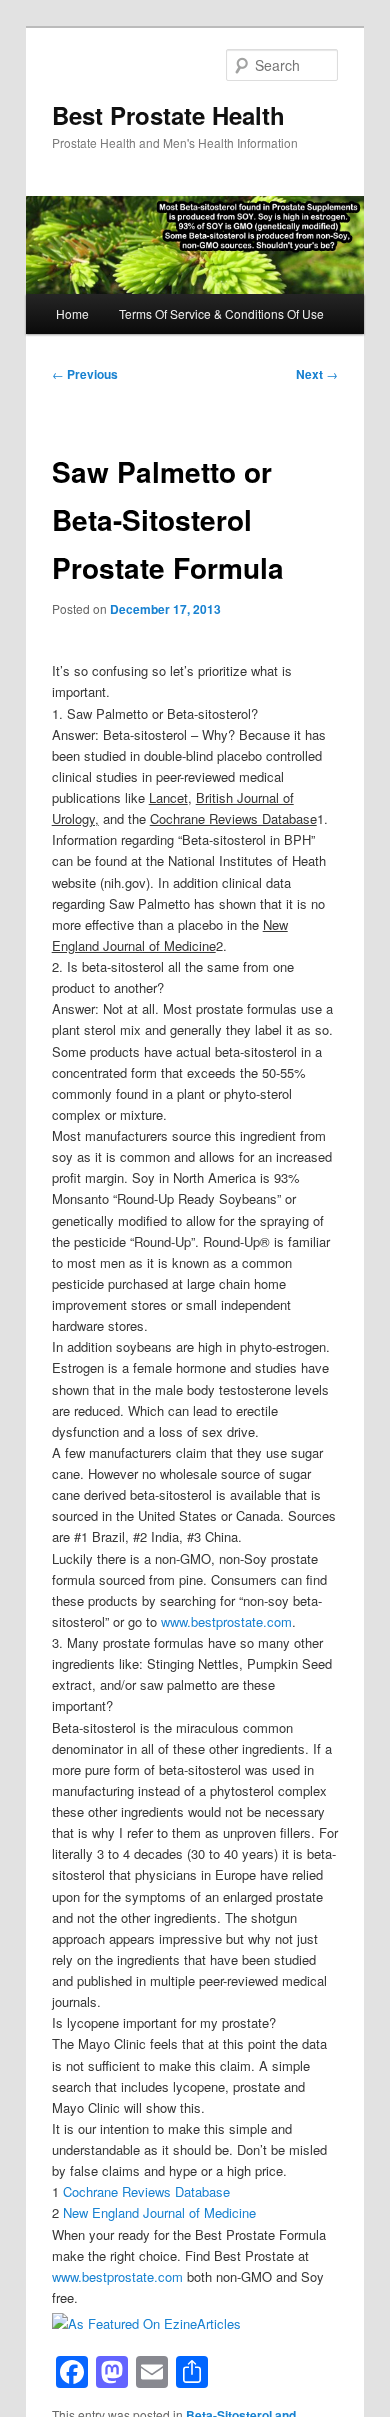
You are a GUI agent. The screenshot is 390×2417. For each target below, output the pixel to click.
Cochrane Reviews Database (146, 2191)
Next (317, 374)
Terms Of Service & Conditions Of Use (221, 313)
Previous (85, 374)
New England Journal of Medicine (159, 2212)
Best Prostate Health (168, 115)
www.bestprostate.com (226, 1621)
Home (72, 313)
